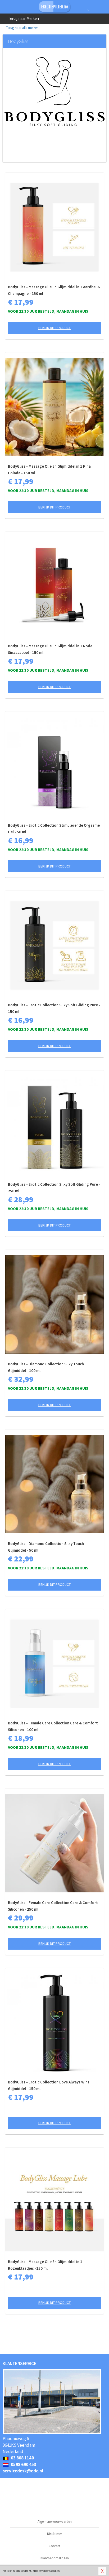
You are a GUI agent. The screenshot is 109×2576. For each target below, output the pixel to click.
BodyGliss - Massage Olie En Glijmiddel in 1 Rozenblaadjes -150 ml (45, 2265)
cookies (56, 2571)
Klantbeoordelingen (55, 2558)
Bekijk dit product (54, 328)
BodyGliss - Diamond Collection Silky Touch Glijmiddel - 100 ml (46, 1367)
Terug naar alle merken (22, 28)
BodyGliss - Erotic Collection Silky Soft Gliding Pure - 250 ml (54, 1188)
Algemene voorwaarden (55, 2522)
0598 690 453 (23, 2464)
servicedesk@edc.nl (23, 2471)
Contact (54, 2546)
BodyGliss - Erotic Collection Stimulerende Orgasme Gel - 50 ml (54, 829)
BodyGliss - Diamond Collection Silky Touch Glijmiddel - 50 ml (46, 1547)
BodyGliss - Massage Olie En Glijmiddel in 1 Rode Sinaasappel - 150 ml (50, 649)
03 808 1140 (22, 2458)
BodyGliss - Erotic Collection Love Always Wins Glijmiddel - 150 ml (49, 2085)
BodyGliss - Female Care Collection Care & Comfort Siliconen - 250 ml (53, 1906)
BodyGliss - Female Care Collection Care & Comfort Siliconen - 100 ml (53, 1726)
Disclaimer (54, 2534)
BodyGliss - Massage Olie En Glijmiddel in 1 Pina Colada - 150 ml (49, 470)
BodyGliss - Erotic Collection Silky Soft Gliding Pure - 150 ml (54, 1008)
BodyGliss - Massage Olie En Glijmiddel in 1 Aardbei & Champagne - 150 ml (54, 290)
